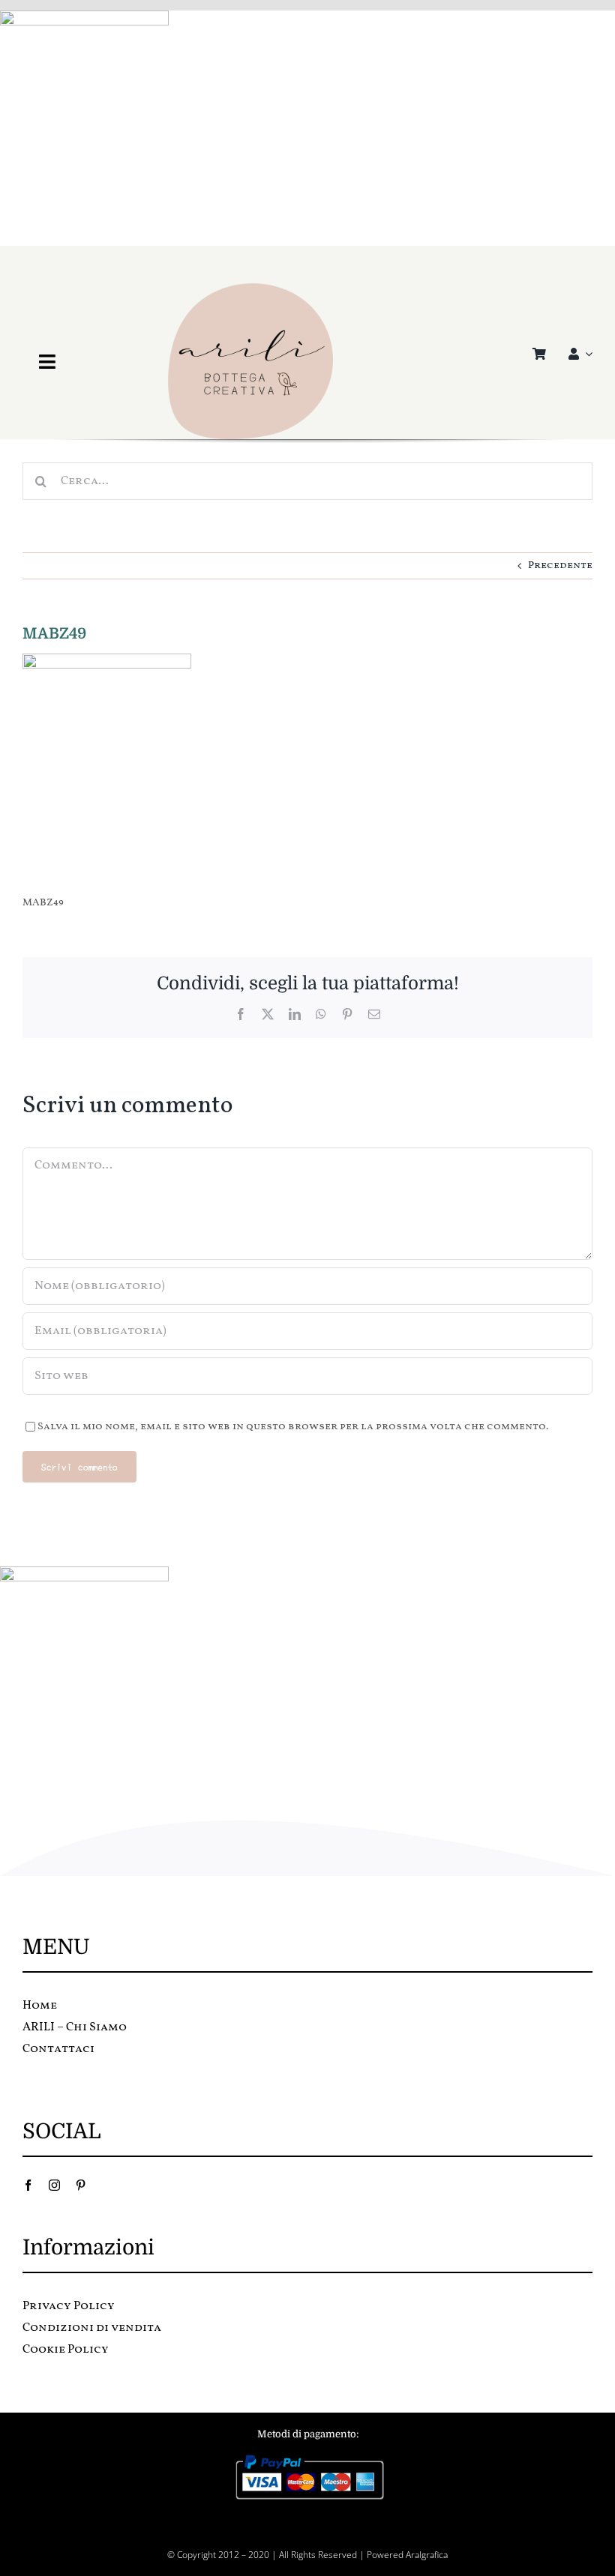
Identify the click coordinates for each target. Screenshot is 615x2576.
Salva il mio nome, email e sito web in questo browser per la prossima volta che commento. (293, 1427)
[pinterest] (81, 2185)
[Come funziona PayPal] (308, 2458)
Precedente (560, 565)
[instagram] (54, 2185)
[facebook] (28, 2185)
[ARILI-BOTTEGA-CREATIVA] (250, 288)
